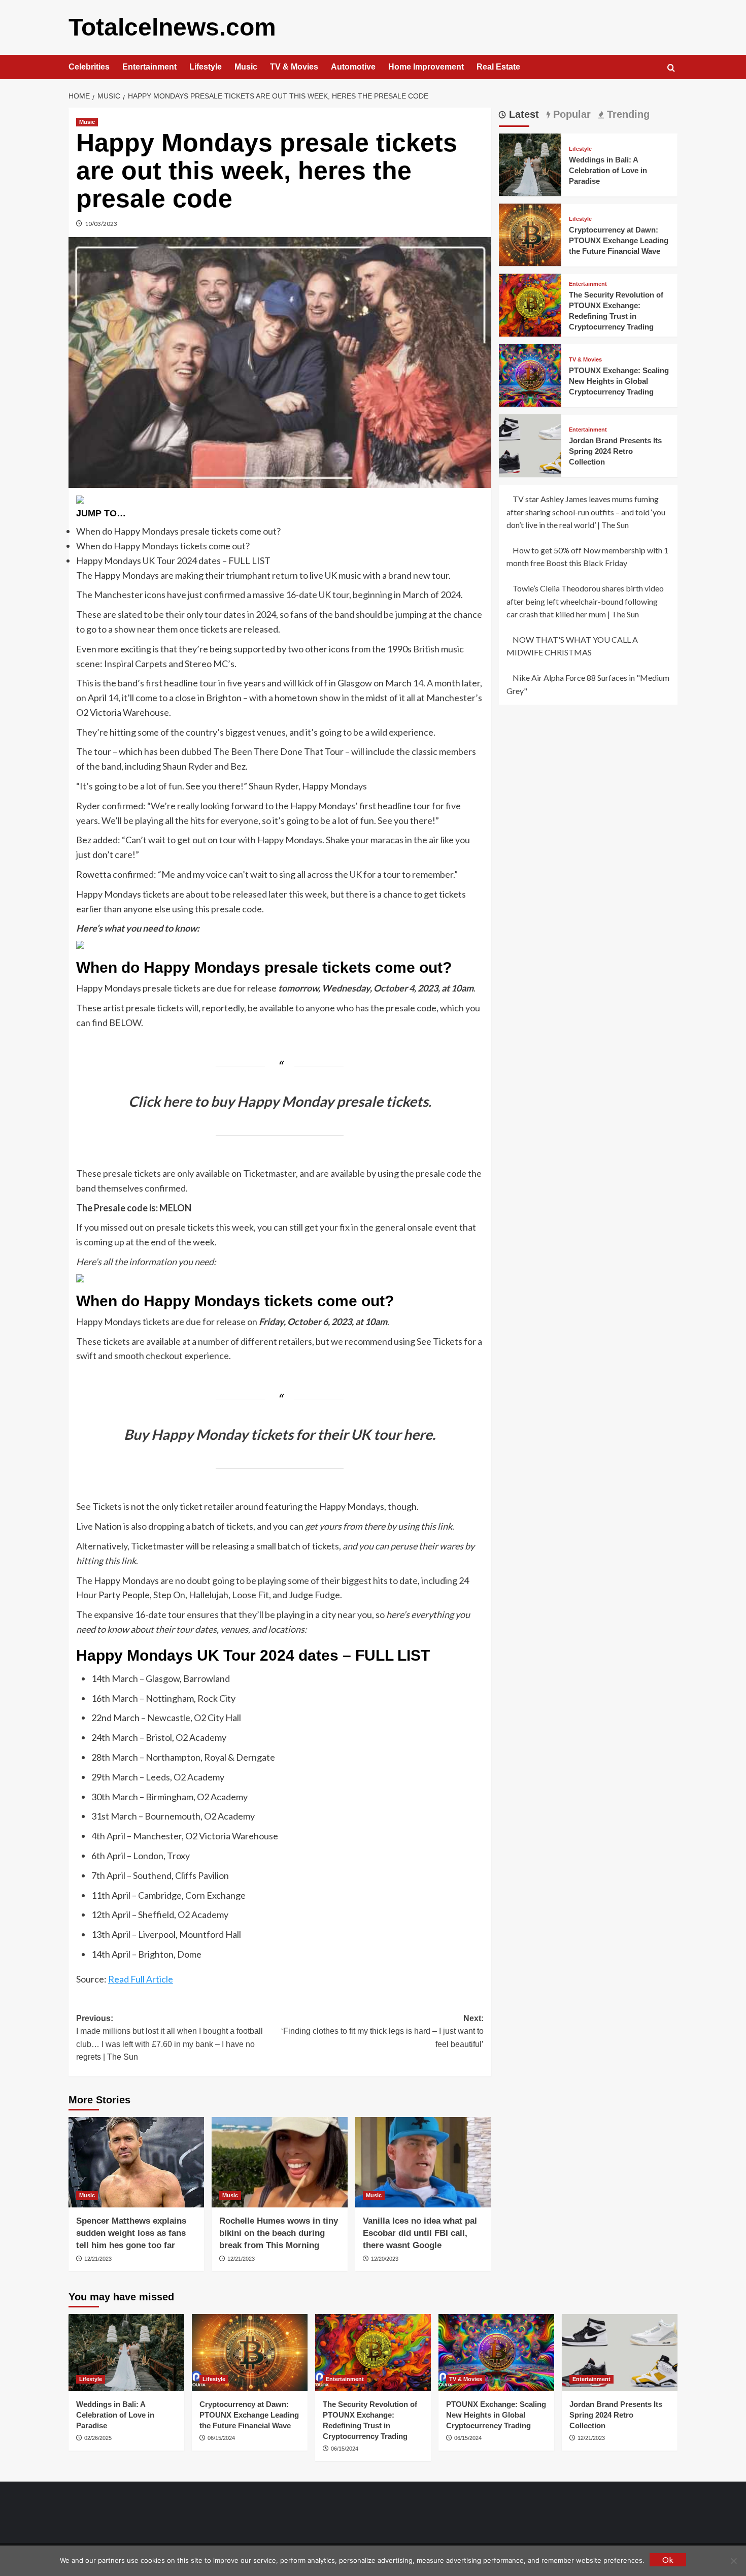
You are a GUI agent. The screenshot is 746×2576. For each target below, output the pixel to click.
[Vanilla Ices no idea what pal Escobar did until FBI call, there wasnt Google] (423, 2162)
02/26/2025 (98, 2438)
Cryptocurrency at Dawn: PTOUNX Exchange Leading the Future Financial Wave (619, 240)
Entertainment (149, 67)
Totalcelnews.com (172, 27)
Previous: (169, 2038)
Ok (668, 2560)
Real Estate (498, 67)
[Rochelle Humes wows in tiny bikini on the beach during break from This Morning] (279, 2162)
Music (246, 67)
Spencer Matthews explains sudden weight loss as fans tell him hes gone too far (131, 2233)
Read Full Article (141, 1979)
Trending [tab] (627, 114)
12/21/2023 (98, 2259)
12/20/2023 (385, 2259)
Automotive (353, 67)
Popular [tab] (570, 114)
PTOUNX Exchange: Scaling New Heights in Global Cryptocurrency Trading (619, 381)
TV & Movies (294, 67)
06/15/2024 (221, 2438)
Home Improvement (426, 67)
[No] (733, 2561)
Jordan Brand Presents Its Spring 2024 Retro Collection (615, 451)
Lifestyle (206, 67)
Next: (382, 2031)
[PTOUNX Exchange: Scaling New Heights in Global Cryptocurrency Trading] (530, 374)
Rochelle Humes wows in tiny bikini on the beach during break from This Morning (279, 2233)
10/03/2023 (101, 224)
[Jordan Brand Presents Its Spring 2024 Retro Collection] (530, 444)
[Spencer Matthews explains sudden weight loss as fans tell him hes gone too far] (136, 2162)
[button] (671, 68)
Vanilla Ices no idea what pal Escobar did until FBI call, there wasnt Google (420, 2233)
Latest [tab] (522, 114)
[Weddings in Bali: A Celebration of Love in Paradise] (530, 163)
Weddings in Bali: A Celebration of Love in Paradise (608, 170)
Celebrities (89, 67)
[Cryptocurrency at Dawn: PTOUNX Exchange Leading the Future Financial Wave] (530, 234)
